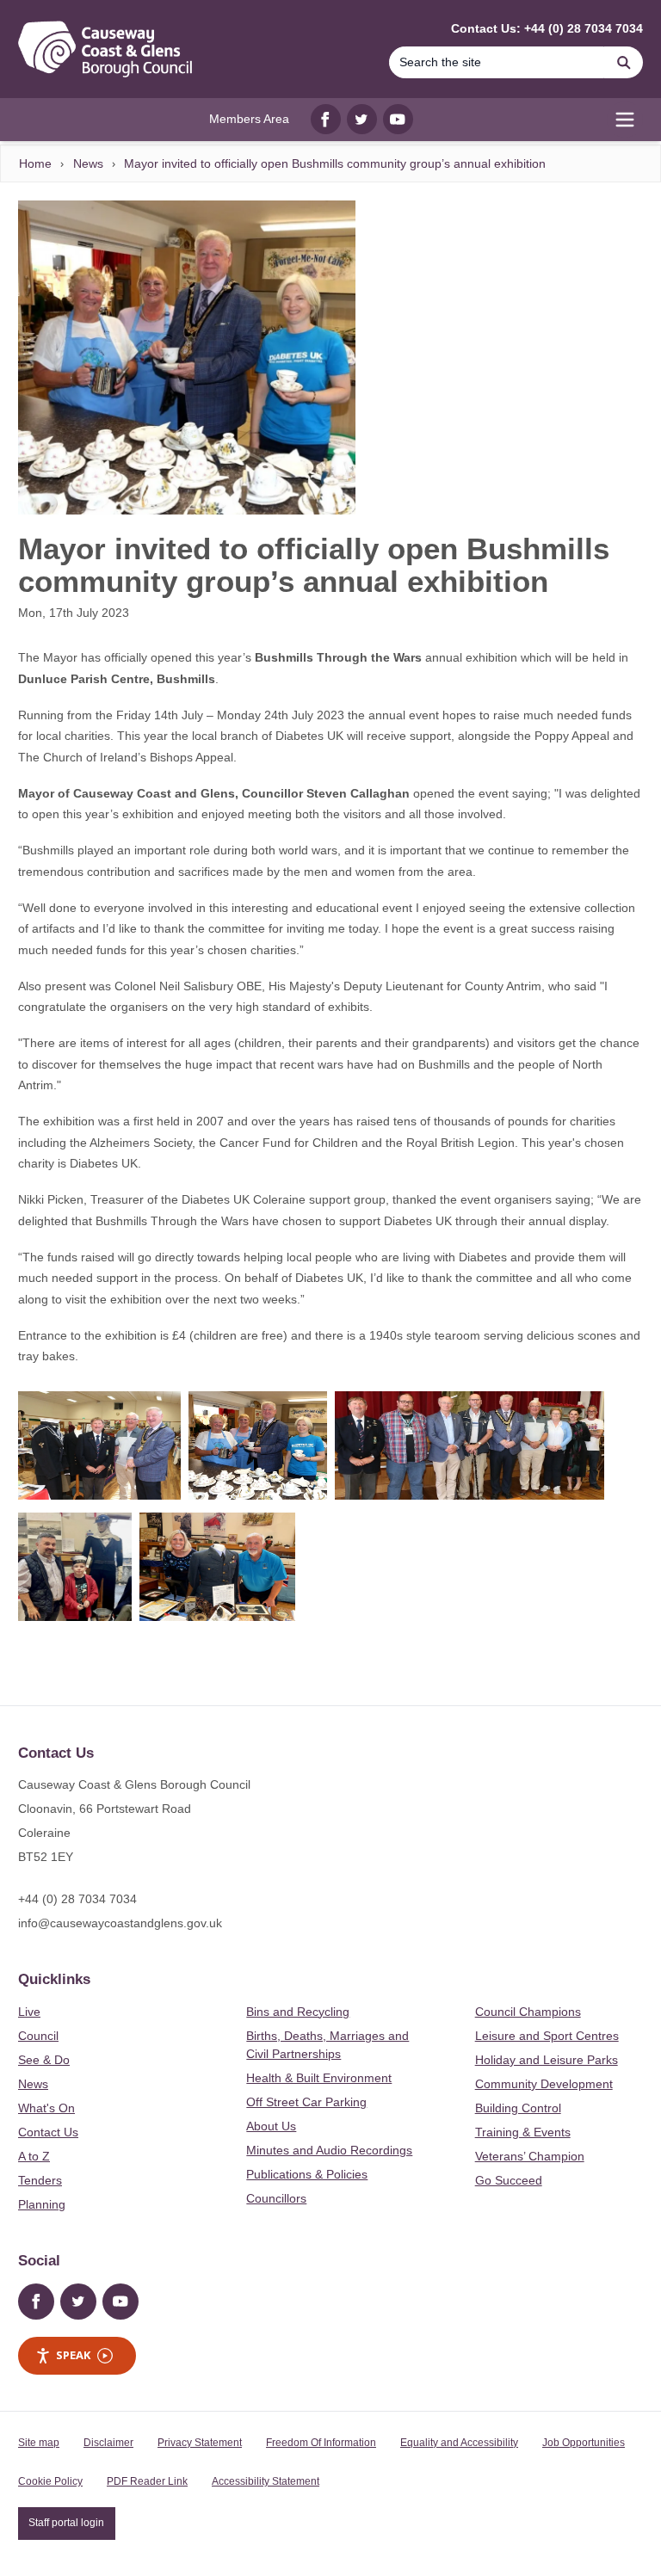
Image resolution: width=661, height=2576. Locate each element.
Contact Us (48, 2132)
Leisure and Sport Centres (547, 2036)
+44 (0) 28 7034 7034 (77, 1899)
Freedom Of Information (321, 2443)
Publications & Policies (307, 2174)
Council (38, 2036)
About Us (271, 2126)
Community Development (544, 2084)
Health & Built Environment (319, 2078)
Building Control (518, 2108)
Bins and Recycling (298, 2012)
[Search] (624, 62)
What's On (46, 2108)
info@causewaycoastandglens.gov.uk (120, 1923)
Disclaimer (108, 2443)
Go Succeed (509, 2180)
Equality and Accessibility (459, 2443)
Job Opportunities (584, 2443)
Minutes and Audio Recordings (329, 2150)
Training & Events (523, 2132)
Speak (73, 2355)
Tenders (40, 2180)
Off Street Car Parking (306, 2102)
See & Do (44, 2060)
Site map (39, 2443)
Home (35, 163)
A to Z (34, 2156)
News (88, 163)
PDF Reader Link (147, 2481)
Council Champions (528, 2012)
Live (29, 2012)
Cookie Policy (50, 2481)
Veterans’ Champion (530, 2156)
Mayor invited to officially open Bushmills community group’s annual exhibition (335, 163)
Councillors (276, 2198)
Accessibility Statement (266, 2481)
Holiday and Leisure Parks (547, 2060)
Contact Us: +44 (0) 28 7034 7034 (547, 28)
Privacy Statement (200, 2443)
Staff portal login (66, 2523)
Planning (42, 2204)
